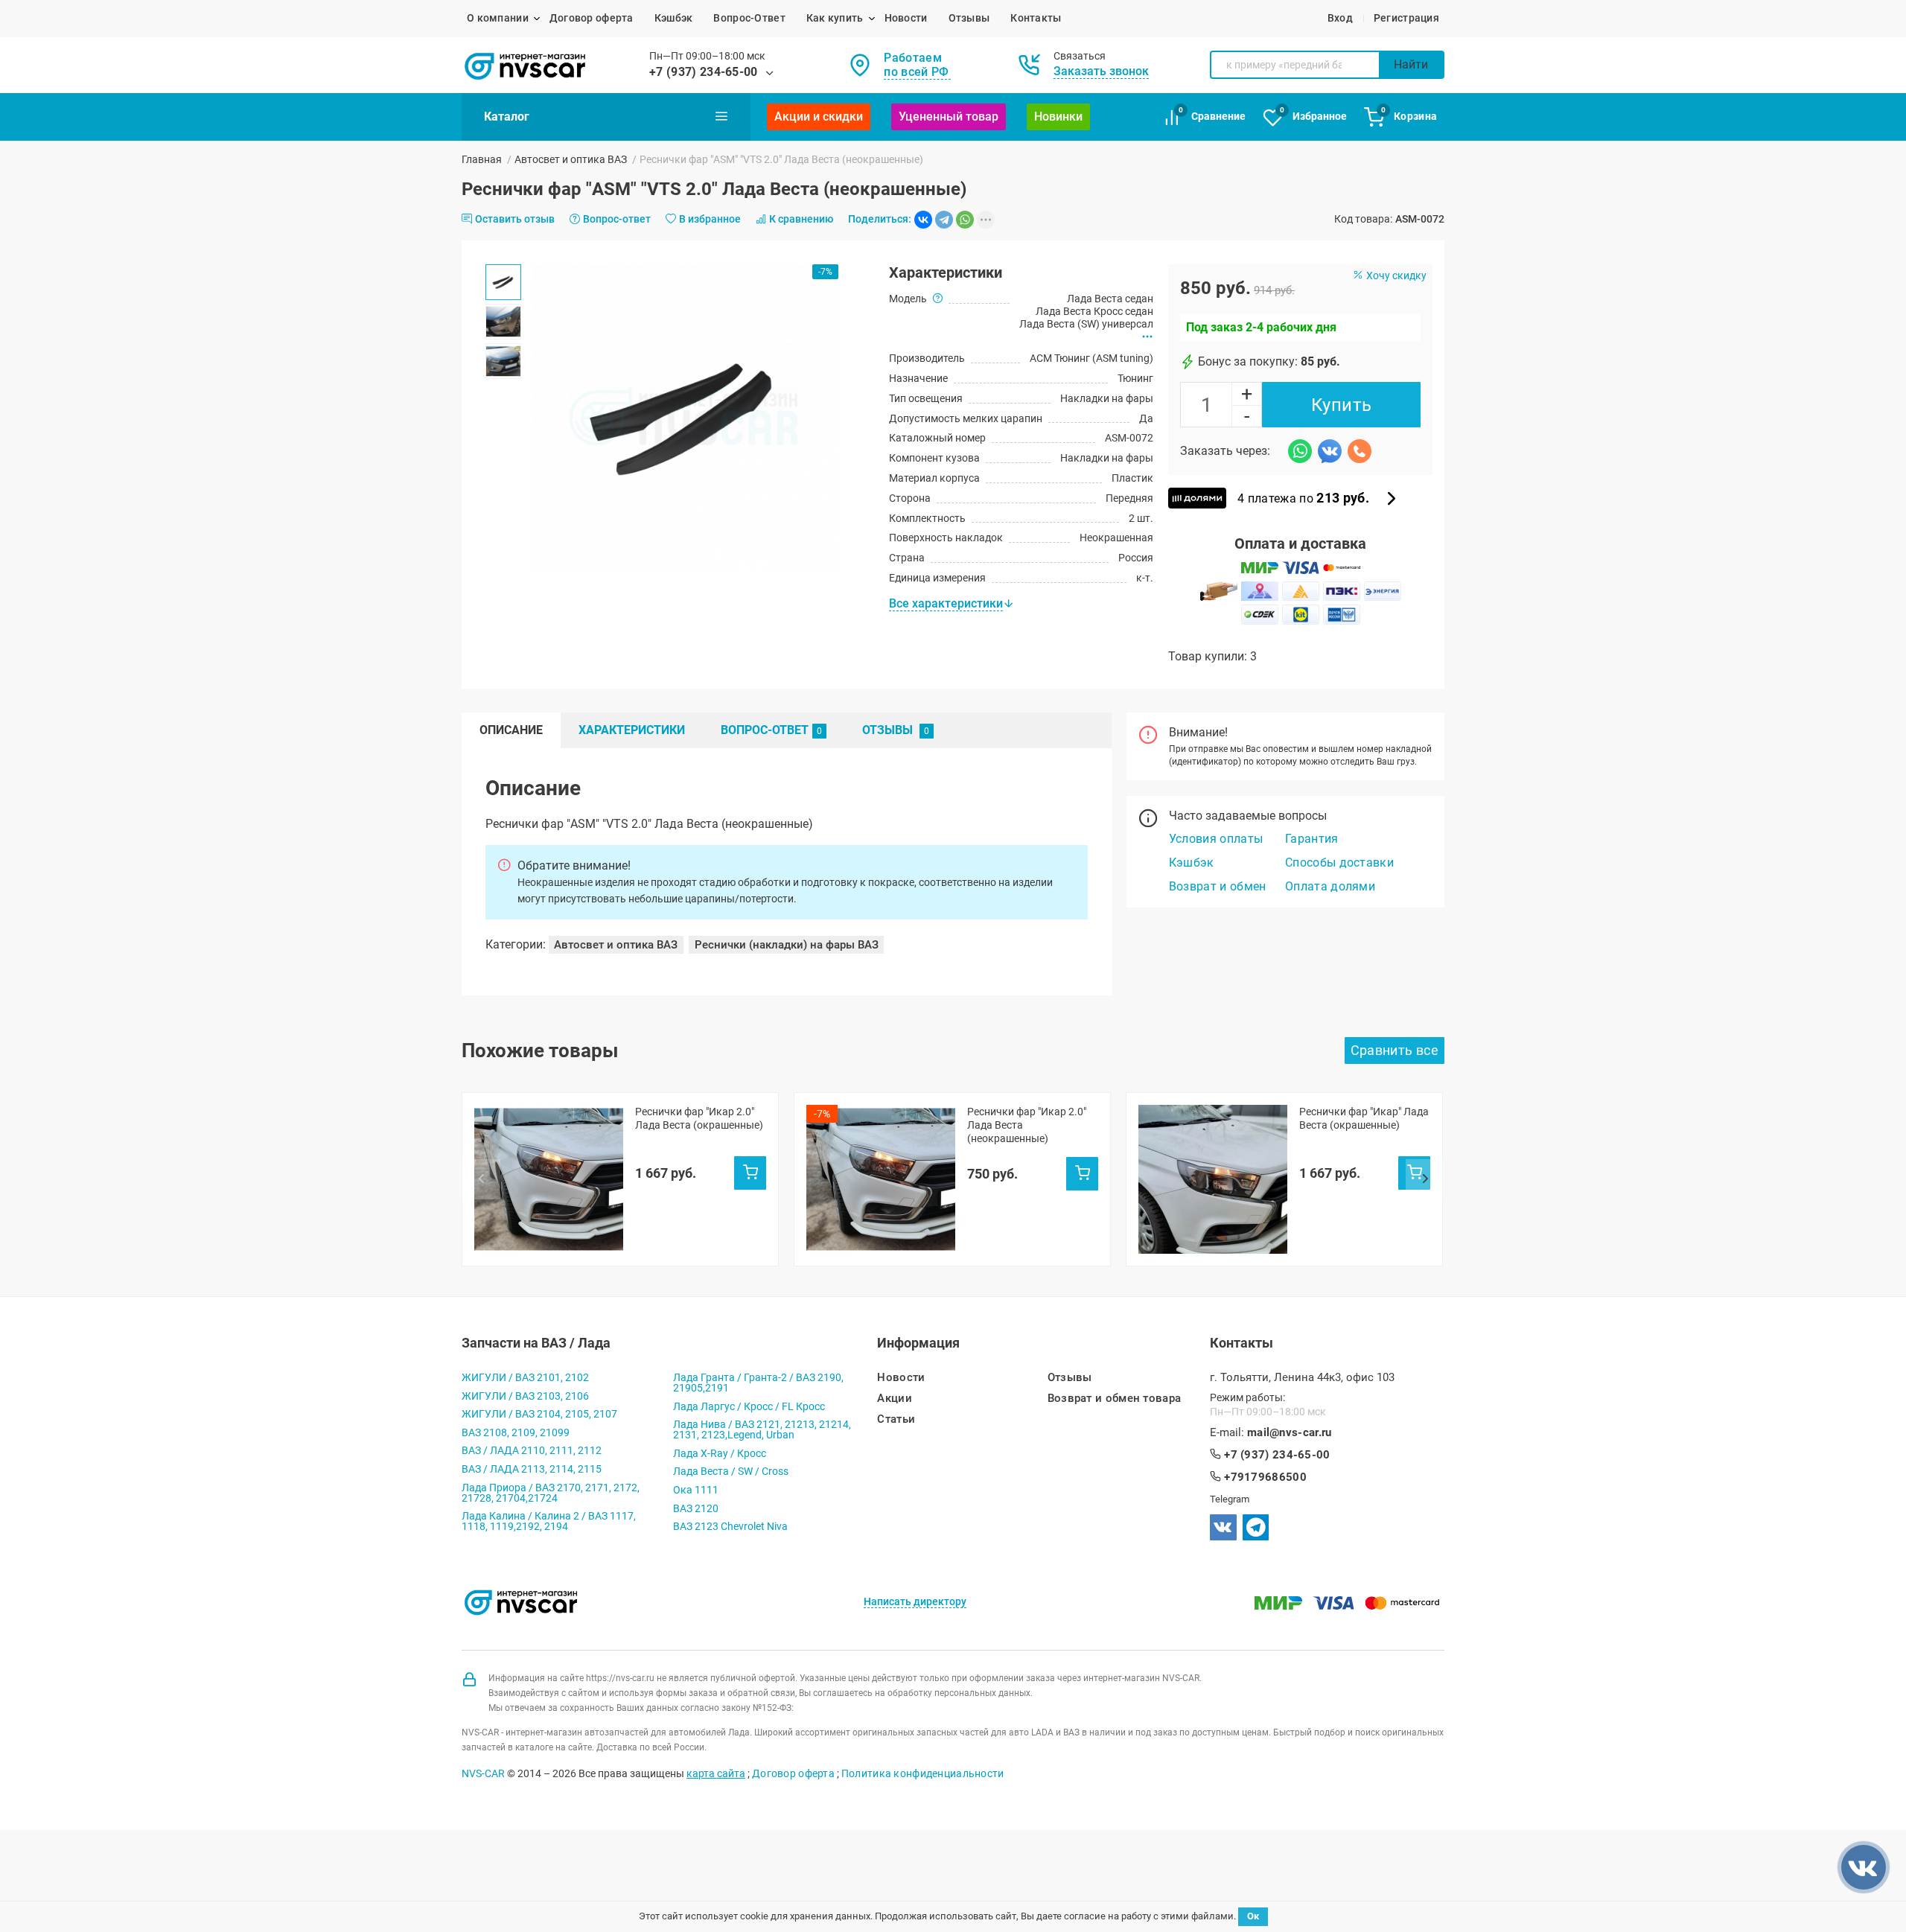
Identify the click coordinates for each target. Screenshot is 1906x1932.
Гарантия (1312, 839)
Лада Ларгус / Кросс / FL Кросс (749, 1406)
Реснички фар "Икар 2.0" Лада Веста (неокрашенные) (1027, 1125)
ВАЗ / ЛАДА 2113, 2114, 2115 (532, 1469)
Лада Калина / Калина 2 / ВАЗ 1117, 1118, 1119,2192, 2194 (549, 1521)
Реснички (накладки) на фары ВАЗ (787, 945)
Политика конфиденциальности (923, 1773)
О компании (498, 18)
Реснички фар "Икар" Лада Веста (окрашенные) (1364, 1118)
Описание (511, 730)
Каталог (507, 117)
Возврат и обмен (1218, 886)
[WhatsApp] (965, 220)
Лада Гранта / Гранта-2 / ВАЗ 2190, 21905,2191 (758, 1383)
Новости (906, 18)
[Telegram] (944, 220)
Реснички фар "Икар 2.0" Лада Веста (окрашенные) (699, 1118)
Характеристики (632, 730)
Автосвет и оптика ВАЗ (571, 159)
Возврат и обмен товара (1115, 1399)
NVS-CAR (483, 1773)
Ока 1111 (696, 1490)
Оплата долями (1330, 886)
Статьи (896, 1419)
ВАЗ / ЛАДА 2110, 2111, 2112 (532, 1450)
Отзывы (969, 18)
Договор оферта (592, 18)
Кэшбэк (674, 18)
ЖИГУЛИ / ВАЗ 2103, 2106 (525, 1396)
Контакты (1036, 18)
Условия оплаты (1216, 839)
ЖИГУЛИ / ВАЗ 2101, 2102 (525, 1377)
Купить (1342, 405)
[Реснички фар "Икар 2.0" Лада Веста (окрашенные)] (549, 1179)
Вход (1340, 18)
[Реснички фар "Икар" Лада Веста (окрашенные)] (1213, 1179)
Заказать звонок (1101, 71)
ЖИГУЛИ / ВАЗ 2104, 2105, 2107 (539, 1414)
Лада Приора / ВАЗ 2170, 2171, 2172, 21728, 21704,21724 (551, 1493)
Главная (482, 159)
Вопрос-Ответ (749, 18)
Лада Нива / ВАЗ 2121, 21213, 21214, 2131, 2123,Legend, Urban (762, 1429)
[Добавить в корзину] (750, 1173)
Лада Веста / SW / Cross (731, 1471)
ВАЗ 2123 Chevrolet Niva (730, 1526)
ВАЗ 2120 (696, 1508)
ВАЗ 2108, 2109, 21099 (516, 1432)
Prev (481, 1179)
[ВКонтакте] (923, 220)
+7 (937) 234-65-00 (704, 72)
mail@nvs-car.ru (1290, 1433)
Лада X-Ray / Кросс (720, 1453)
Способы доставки (1339, 863)
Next (1425, 1179)
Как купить (835, 18)
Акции (895, 1399)
